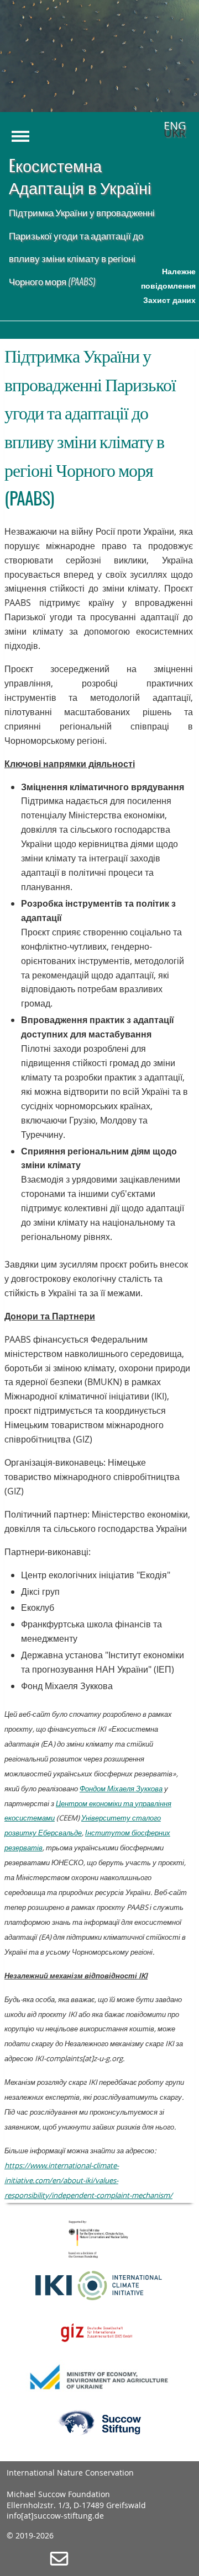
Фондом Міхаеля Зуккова (121, 1789)
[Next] (174, 67)
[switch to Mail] (59, 2564)
